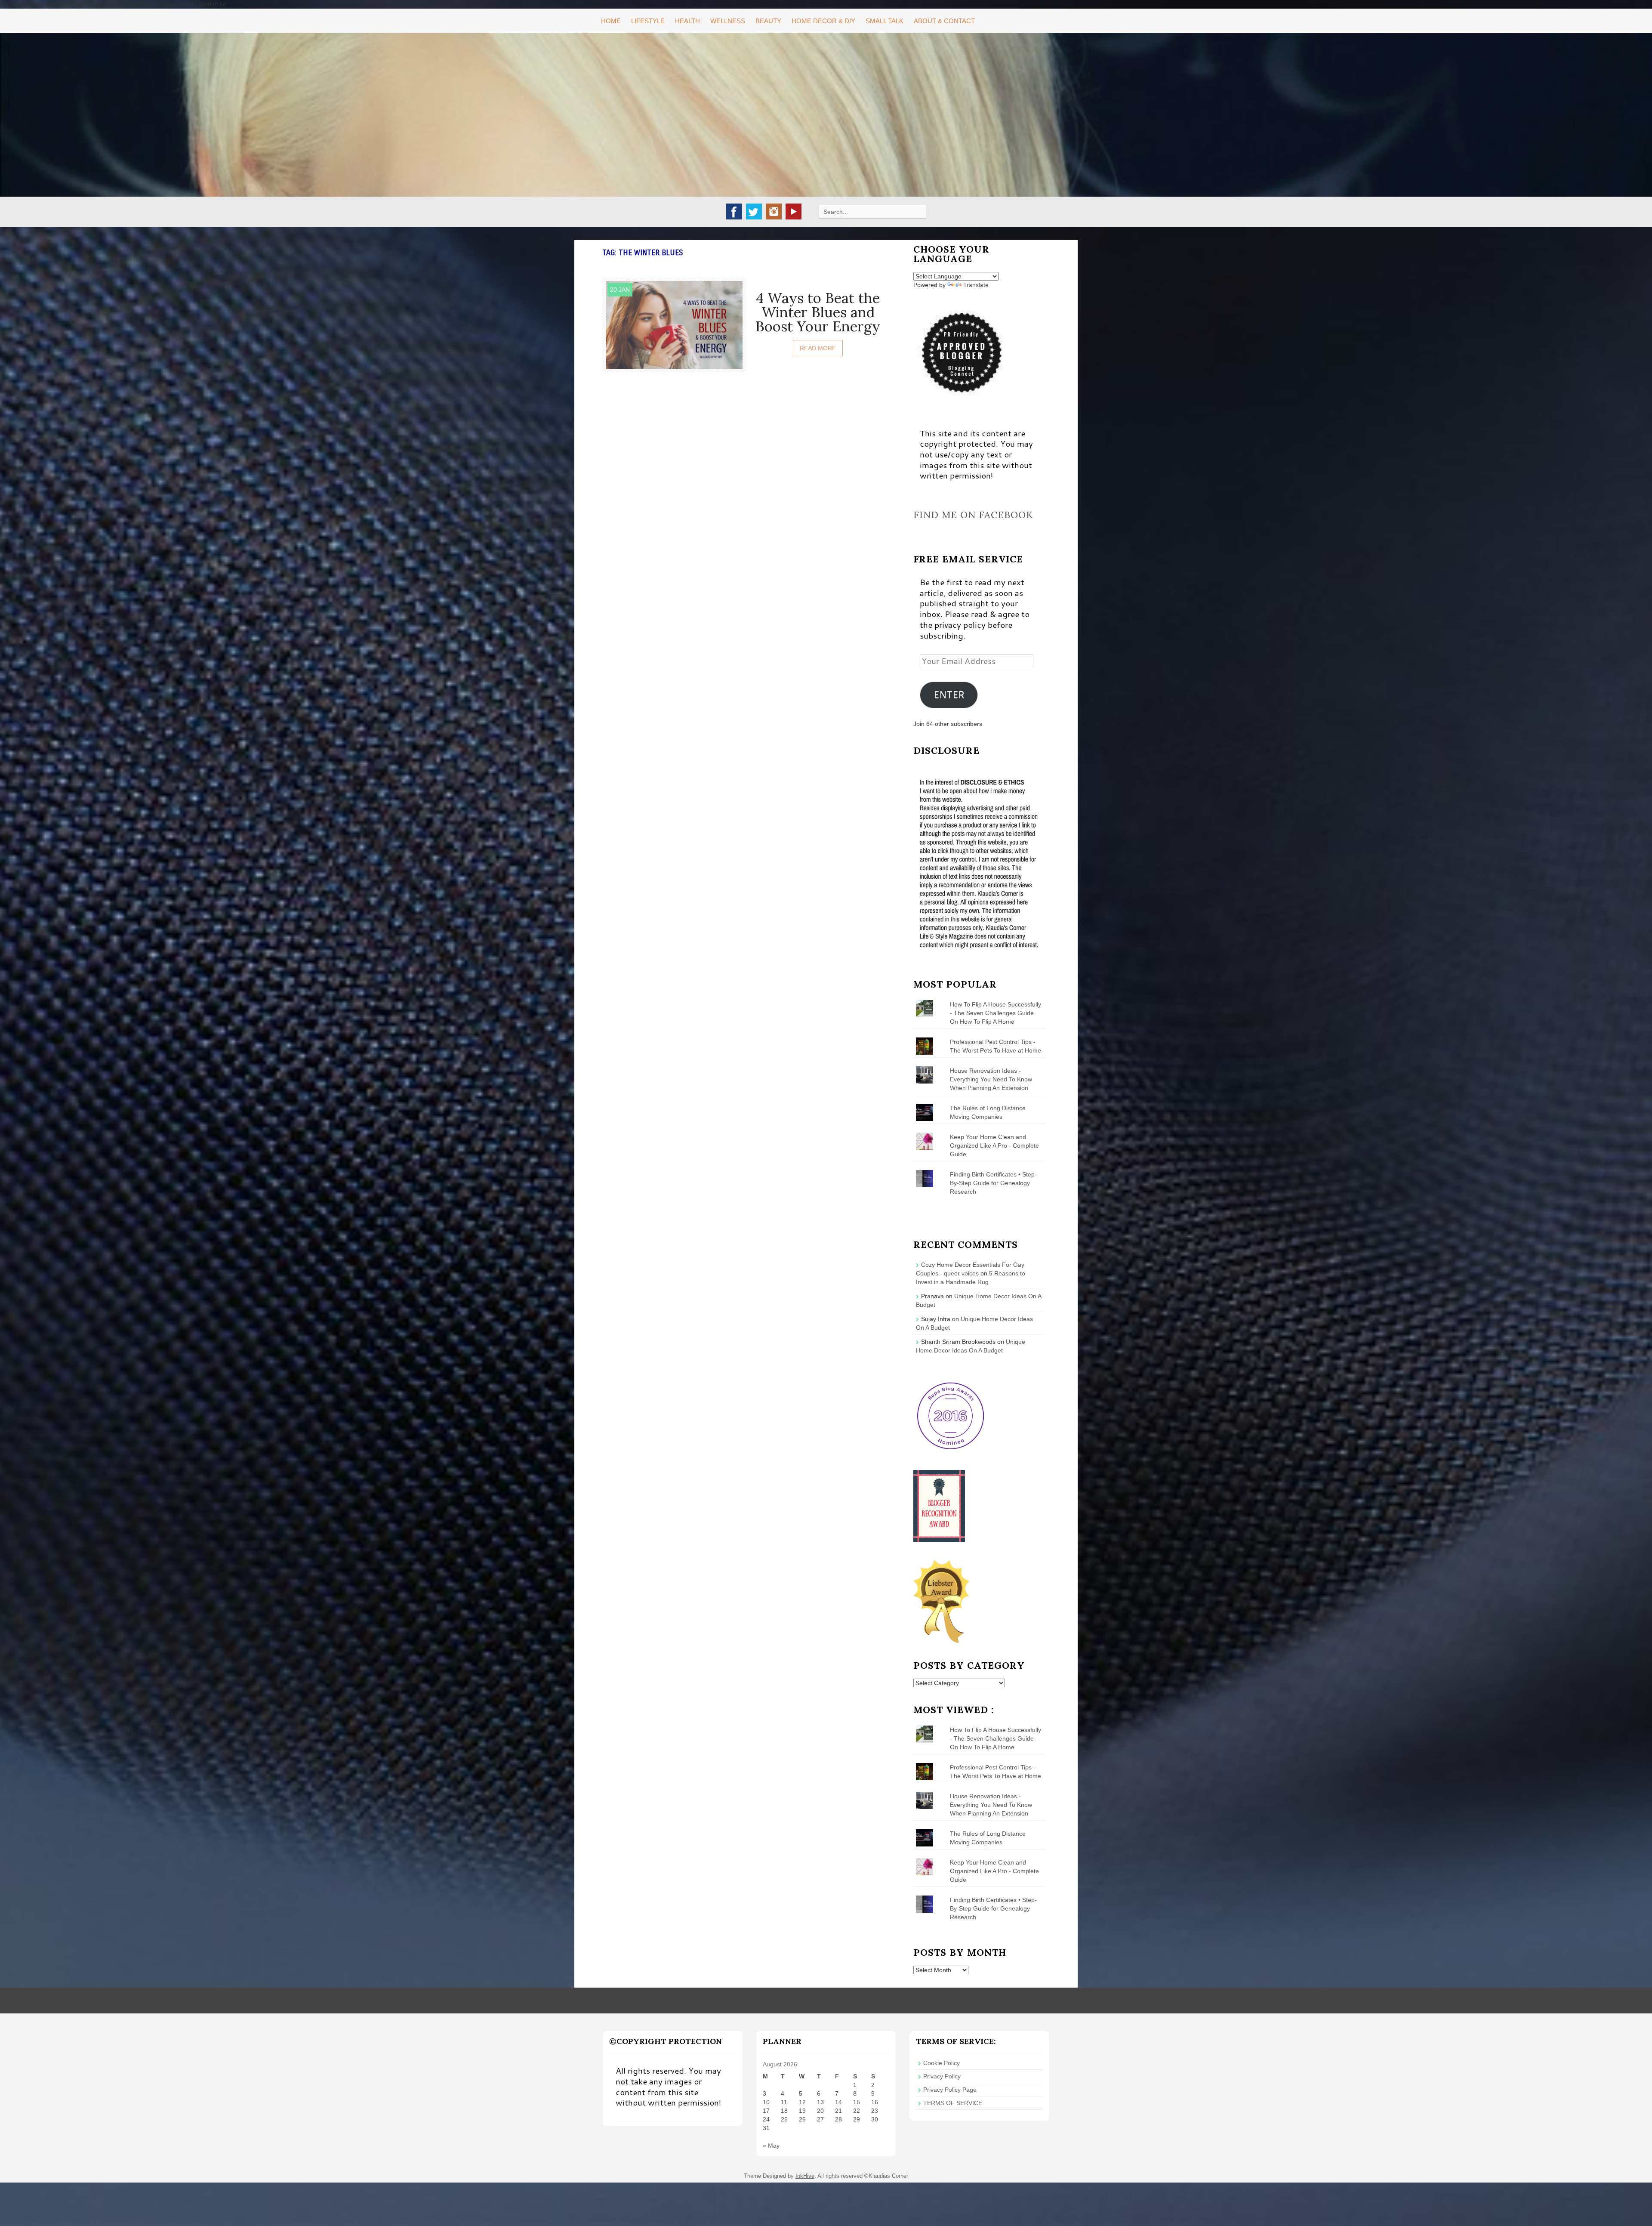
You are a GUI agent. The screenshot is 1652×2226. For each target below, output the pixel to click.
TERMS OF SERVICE (953, 2103)
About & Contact (944, 21)
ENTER (949, 695)
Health (687, 21)
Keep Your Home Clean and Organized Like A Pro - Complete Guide (994, 1145)
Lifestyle (648, 21)
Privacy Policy (942, 2076)
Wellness (728, 21)
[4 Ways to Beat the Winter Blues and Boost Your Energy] (674, 324)
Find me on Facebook (973, 515)
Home (611, 21)
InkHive (805, 2176)
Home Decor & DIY (823, 21)
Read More (818, 348)
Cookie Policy (942, 2063)
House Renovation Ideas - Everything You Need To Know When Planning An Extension (991, 1079)
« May (771, 2146)
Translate (976, 285)
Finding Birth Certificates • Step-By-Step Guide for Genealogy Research (993, 1183)
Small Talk (885, 21)
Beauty (768, 21)
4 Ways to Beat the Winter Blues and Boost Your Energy (818, 312)
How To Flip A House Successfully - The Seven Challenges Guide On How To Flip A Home (996, 1013)
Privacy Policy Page (950, 2090)
